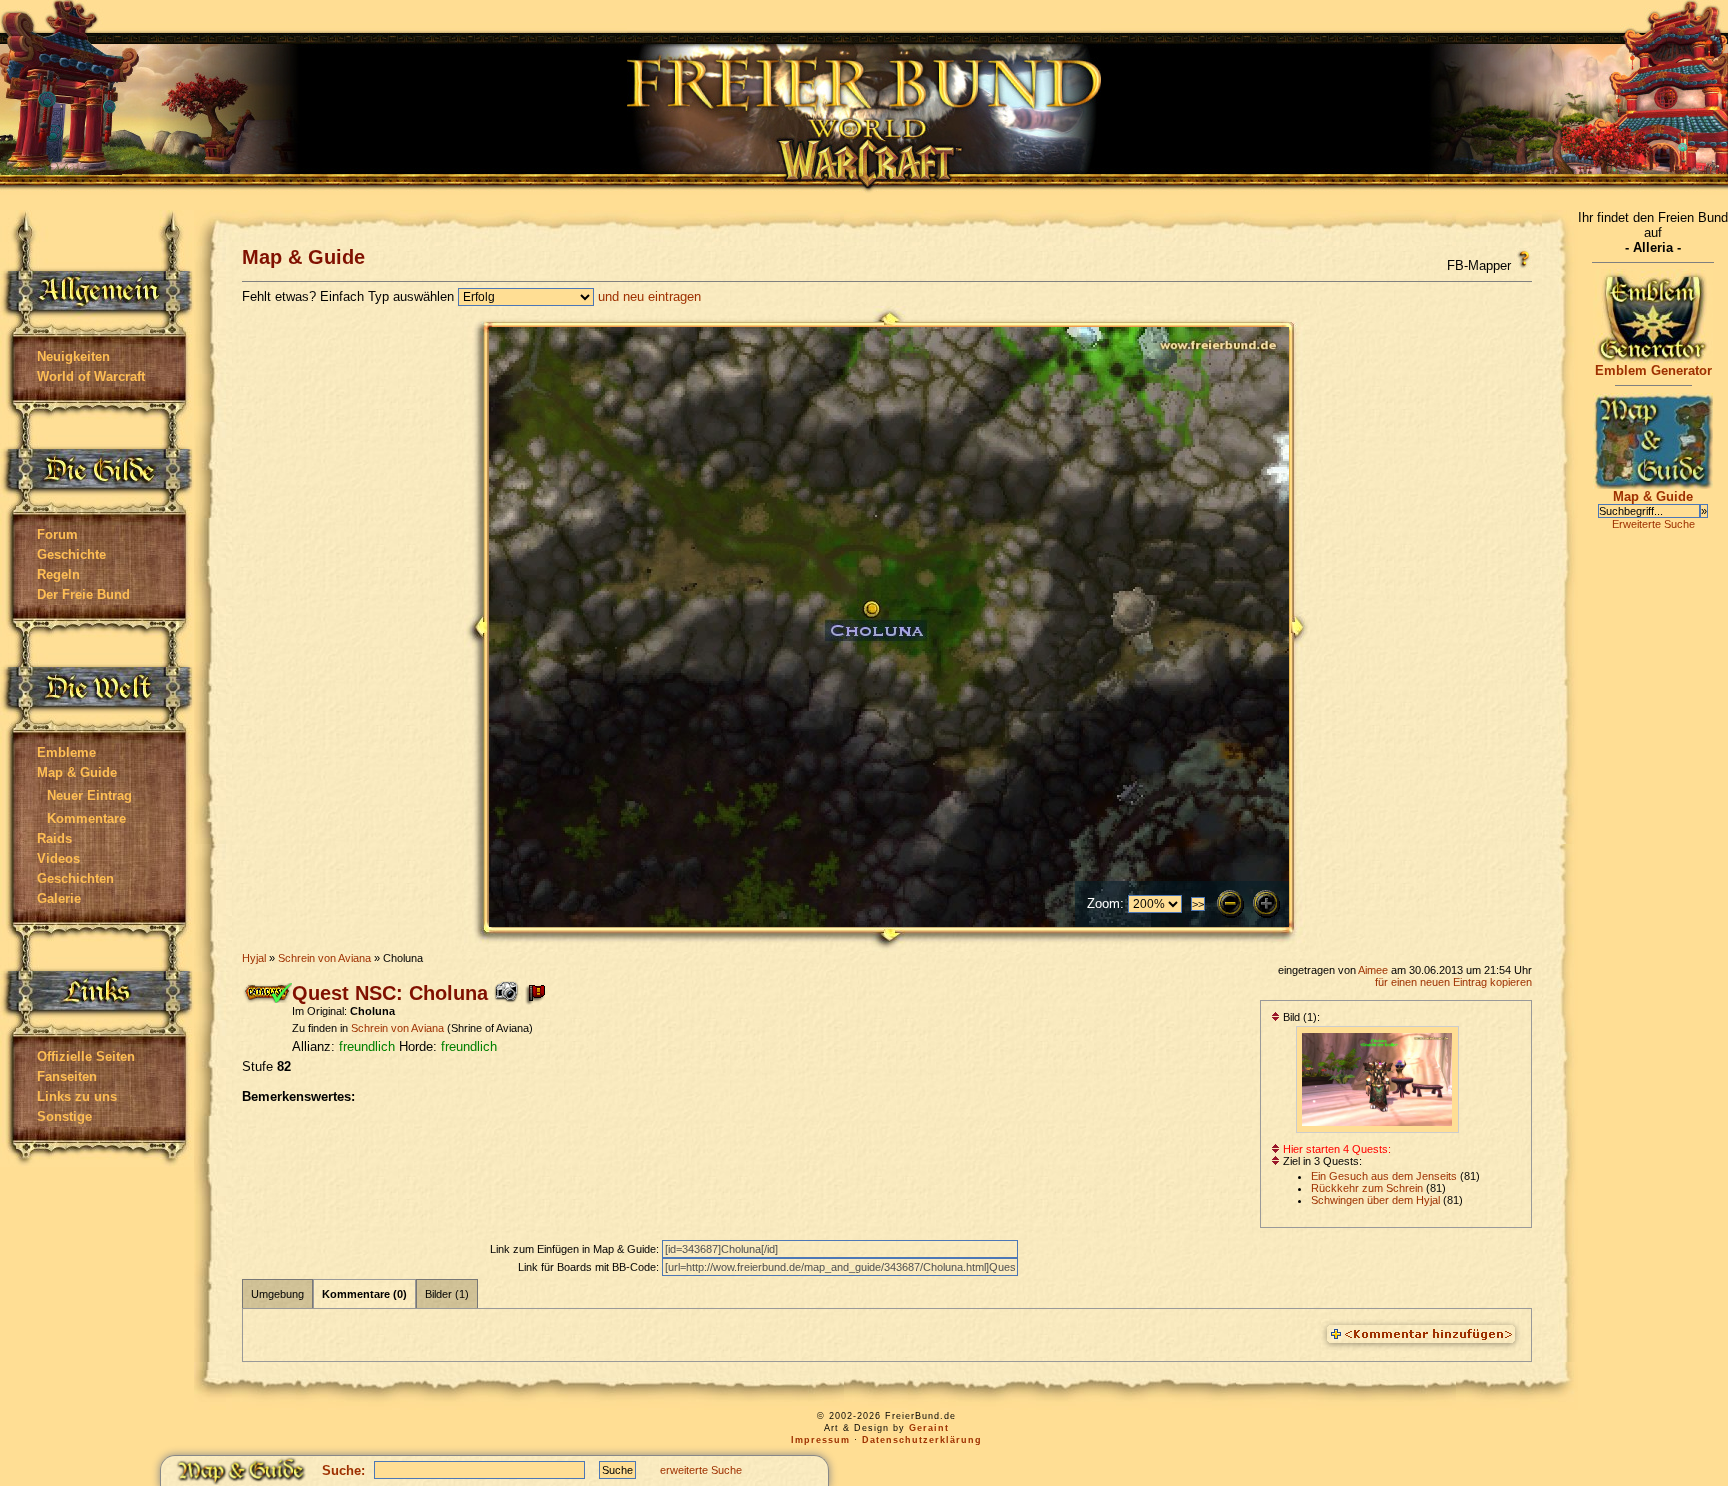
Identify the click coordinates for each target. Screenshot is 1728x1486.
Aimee (1373, 970)
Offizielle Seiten (86, 1056)
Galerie (59, 898)
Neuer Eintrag (89, 795)
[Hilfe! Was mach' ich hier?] (1523, 259)
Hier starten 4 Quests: (1335, 1149)
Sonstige (64, 1116)
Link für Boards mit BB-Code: (590, 1267)
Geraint (929, 1428)
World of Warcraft (91, 376)
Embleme (66, 752)
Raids (54, 838)
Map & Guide (77, 772)
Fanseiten (67, 1076)
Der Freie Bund (83, 594)
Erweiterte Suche (1653, 524)
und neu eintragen (649, 296)
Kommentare (86, 818)
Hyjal (254, 958)
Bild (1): (1300, 1017)
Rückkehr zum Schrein (1367, 1188)
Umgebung (277, 1294)
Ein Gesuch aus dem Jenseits (1384, 1176)
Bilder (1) (447, 1294)
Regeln (58, 574)
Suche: (343, 1470)
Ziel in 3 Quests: (1321, 1161)
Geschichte (71, 554)
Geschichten (75, 878)
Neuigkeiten (73, 356)
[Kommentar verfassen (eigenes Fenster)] (1421, 1335)
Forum (57, 534)
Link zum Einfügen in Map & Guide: (576, 1249)
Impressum (820, 1440)
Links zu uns (77, 1096)
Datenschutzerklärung (922, 1440)
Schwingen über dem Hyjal (1375, 1200)
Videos (58, 858)
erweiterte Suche (701, 1470)
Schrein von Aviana (324, 958)
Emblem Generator (1653, 370)
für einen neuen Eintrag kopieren (1453, 982)
